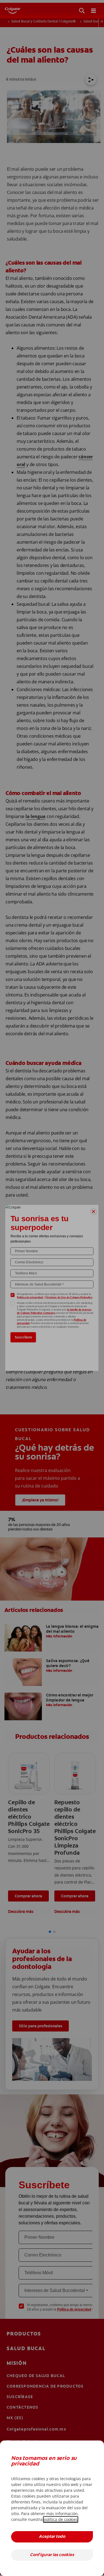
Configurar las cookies (52, 2555)
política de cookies (61, 2519)
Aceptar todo (52, 2537)
